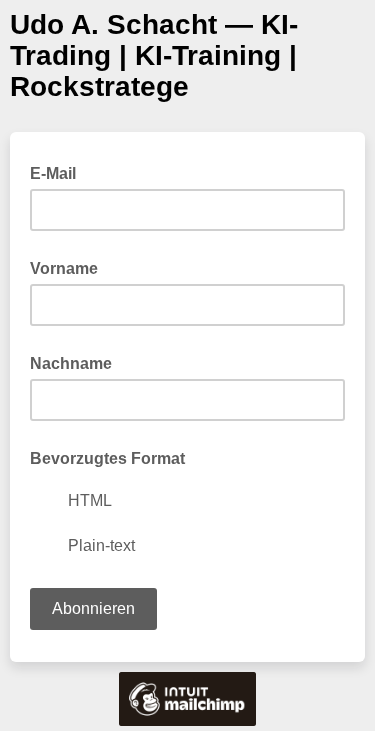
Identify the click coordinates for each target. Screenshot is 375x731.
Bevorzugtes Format (107, 458)
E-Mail (59, 172)
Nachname (71, 363)
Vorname (64, 268)
